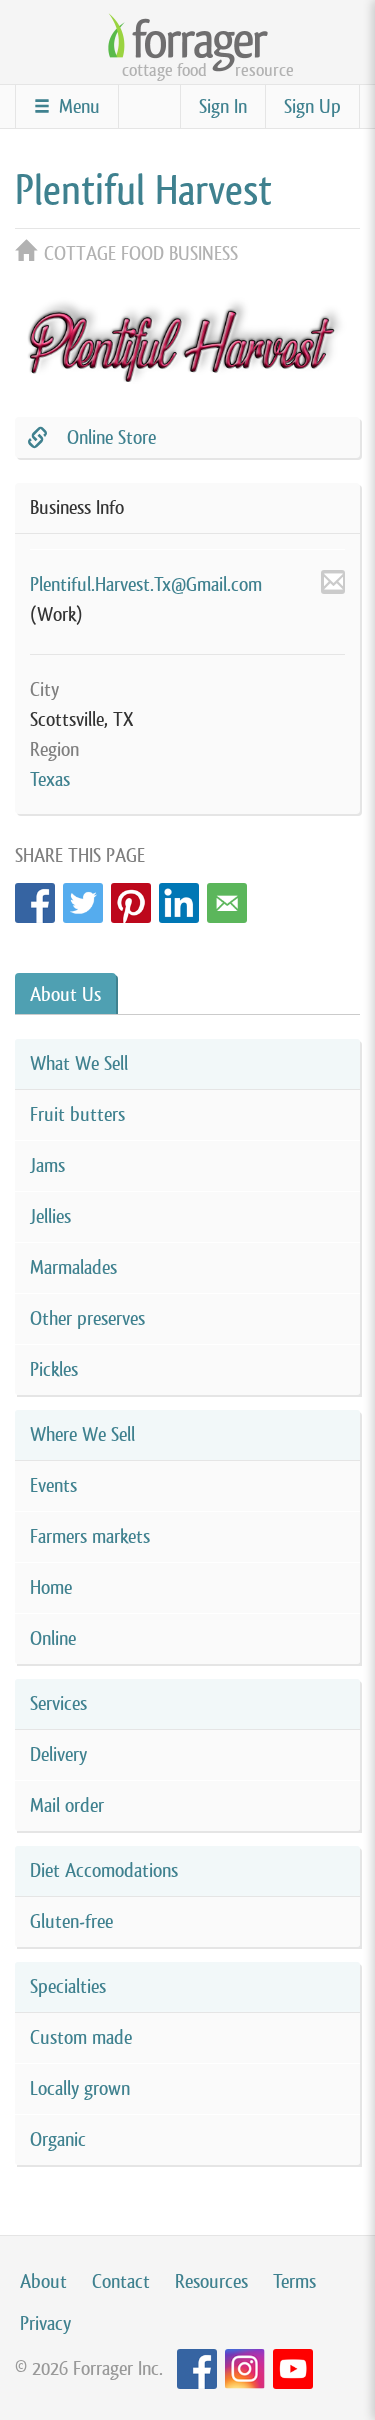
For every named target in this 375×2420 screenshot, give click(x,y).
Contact (121, 2281)
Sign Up (312, 106)
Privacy (45, 2323)
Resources (211, 2281)
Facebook (35, 897)
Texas (50, 779)
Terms (294, 2281)
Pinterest (131, 897)
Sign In (223, 106)
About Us (65, 994)
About (43, 2281)
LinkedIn (179, 897)
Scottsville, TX (81, 719)
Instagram (245, 2369)
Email (227, 897)
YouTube (293, 2369)
